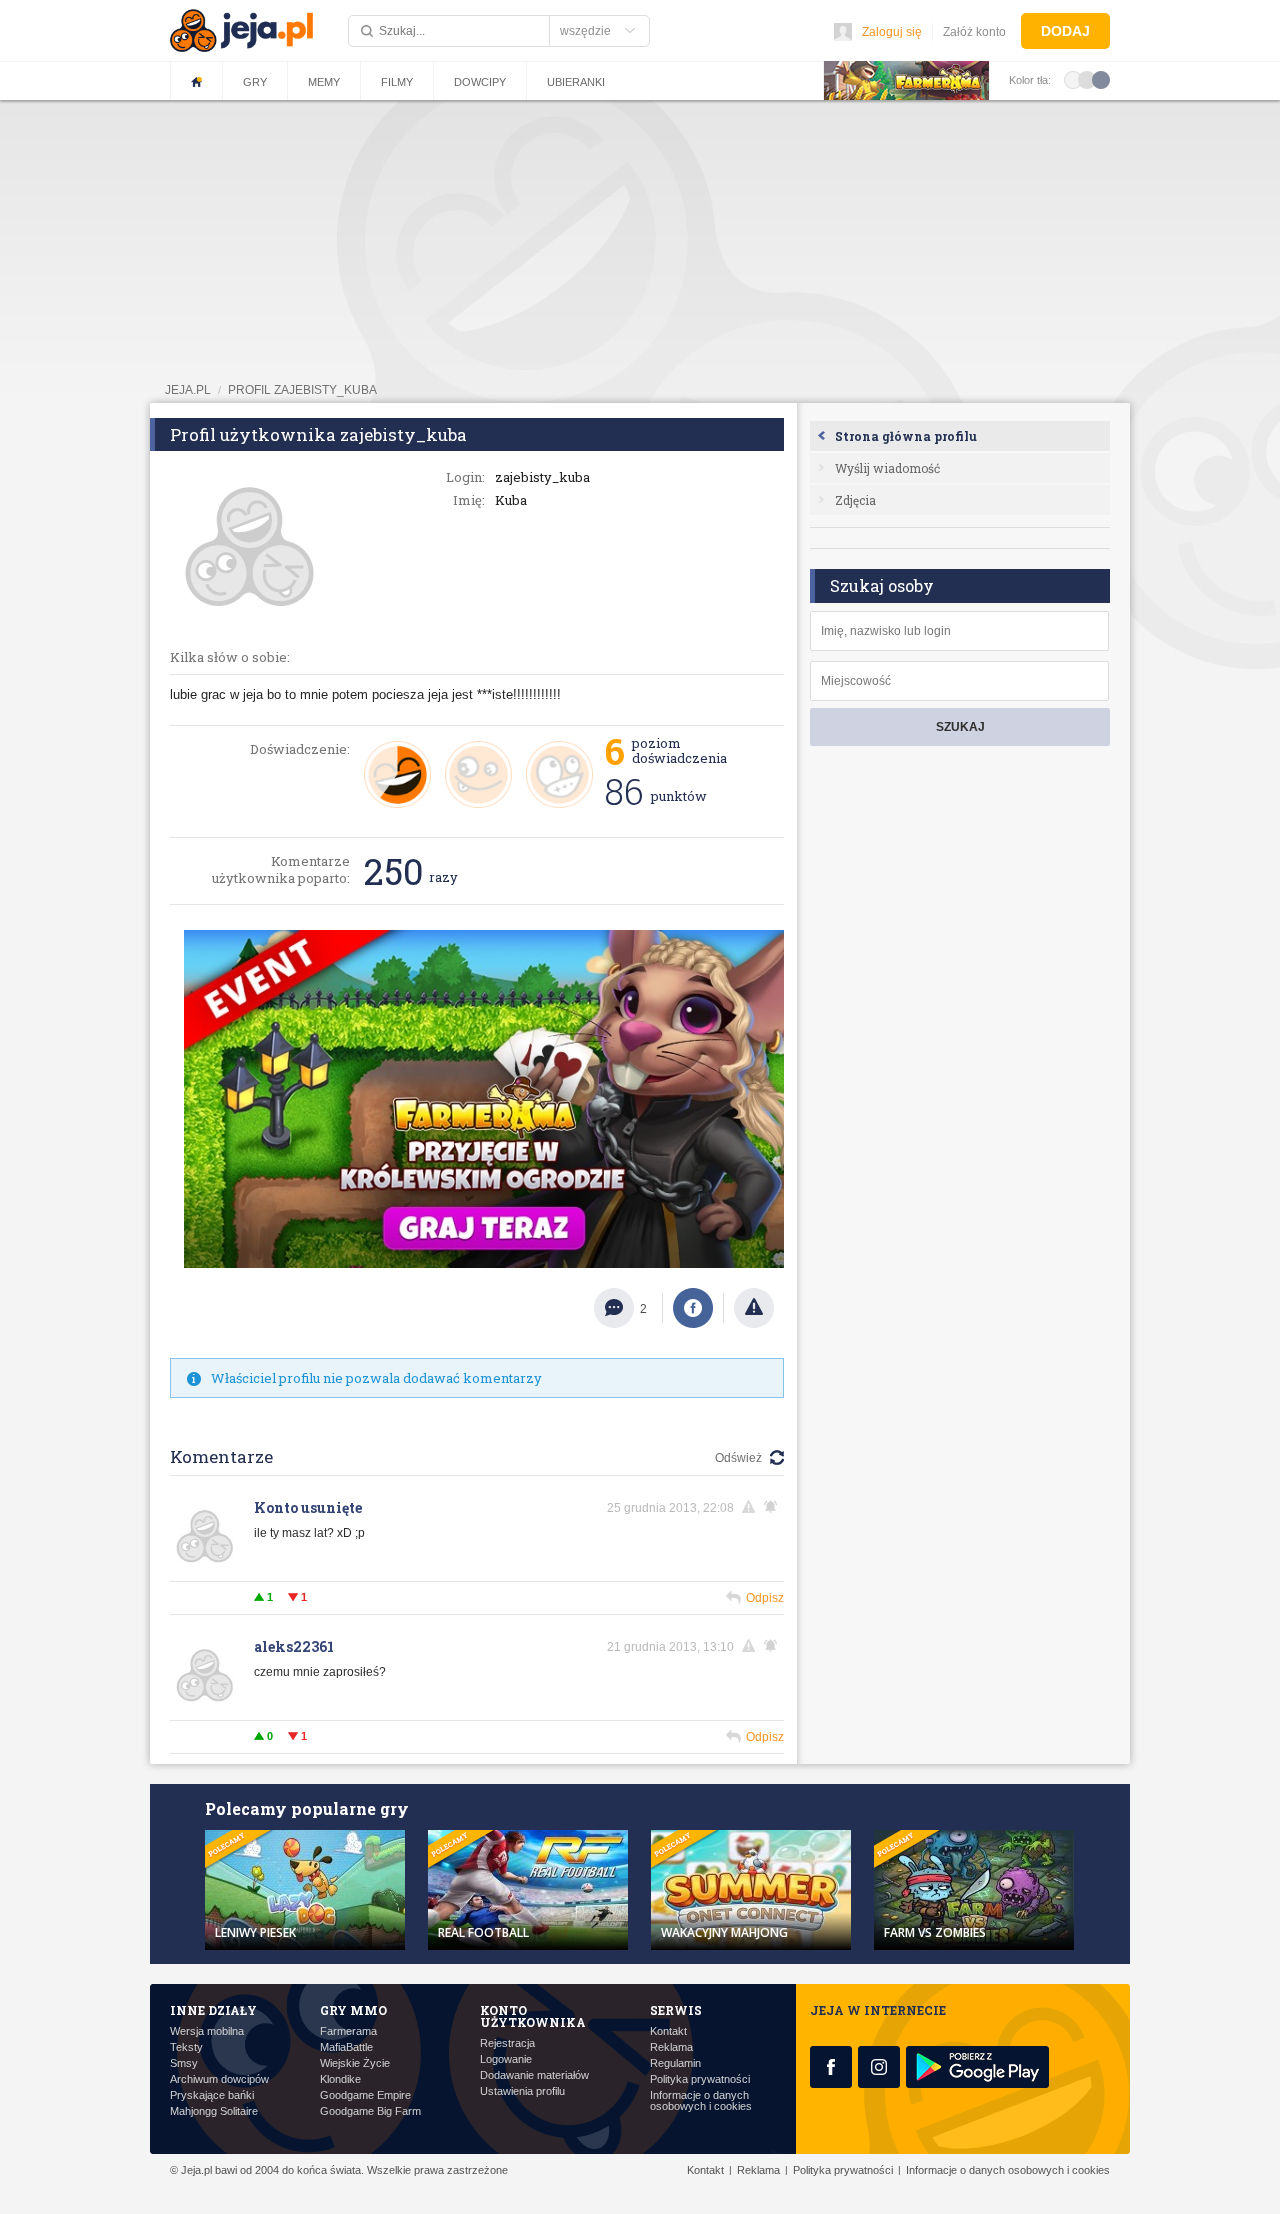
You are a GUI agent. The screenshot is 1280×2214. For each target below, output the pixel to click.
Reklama (671, 2047)
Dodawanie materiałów (534, 2075)
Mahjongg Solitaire (214, 2111)
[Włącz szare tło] (1087, 79)
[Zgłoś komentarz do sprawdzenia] (752, 1507)
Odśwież (738, 1458)
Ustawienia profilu (522, 2091)
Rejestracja (507, 2043)
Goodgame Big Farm (370, 2111)
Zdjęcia (855, 500)
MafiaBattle (346, 2047)
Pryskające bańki (212, 2095)
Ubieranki (576, 82)
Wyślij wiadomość (887, 468)
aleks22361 (294, 1646)
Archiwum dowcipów (219, 2079)
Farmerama (348, 2031)
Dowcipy (480, 82)
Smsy (184, 2063)
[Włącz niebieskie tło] (1101, 79)
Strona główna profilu (906, 436)
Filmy (397, 82)
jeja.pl (188, 390)
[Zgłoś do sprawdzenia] (754, 1308)
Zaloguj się (892, 32)
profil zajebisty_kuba (302, 390)
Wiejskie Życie (355, 2063)
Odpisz (765, 1598)
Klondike (340, 2079)
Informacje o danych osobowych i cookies (701, 2101)
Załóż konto (974, 32)
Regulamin (675, 2063)
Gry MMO (353, 2010)
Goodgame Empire (365, 2095)
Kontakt (668, 2031)
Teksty (186, 2047)
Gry (255, 82)
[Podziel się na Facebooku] (693, 1308)
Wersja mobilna (207, 2031)
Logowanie (506, 2059)
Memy (324, 82)
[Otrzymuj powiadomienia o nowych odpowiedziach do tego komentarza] (774, 1507)
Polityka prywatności (700, 2079)
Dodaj (1065, 31)
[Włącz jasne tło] (1073, 79)
